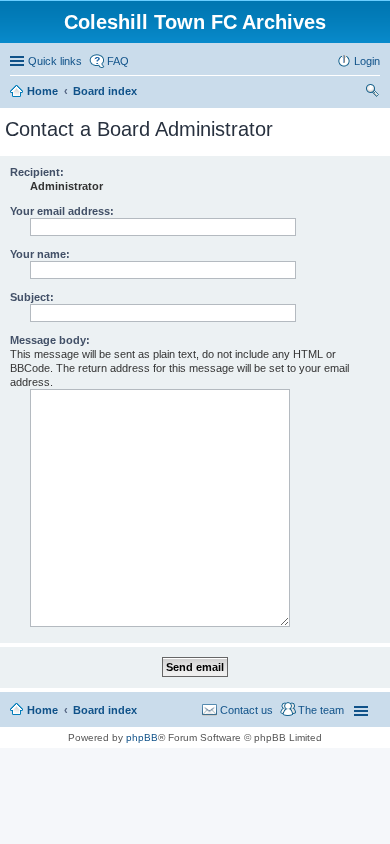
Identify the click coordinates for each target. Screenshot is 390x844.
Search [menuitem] (372, 93)
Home (42, 710)
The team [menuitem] (321, 710)
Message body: (50, 340)
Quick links (55, 61)
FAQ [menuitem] (118, 61)
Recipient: (37, 172)
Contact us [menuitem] (246, 710)
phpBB (142, 737)
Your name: (40, 254)
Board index (105, 710)
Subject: (32, 297)
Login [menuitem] (367, 61)
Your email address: (62, 211)
